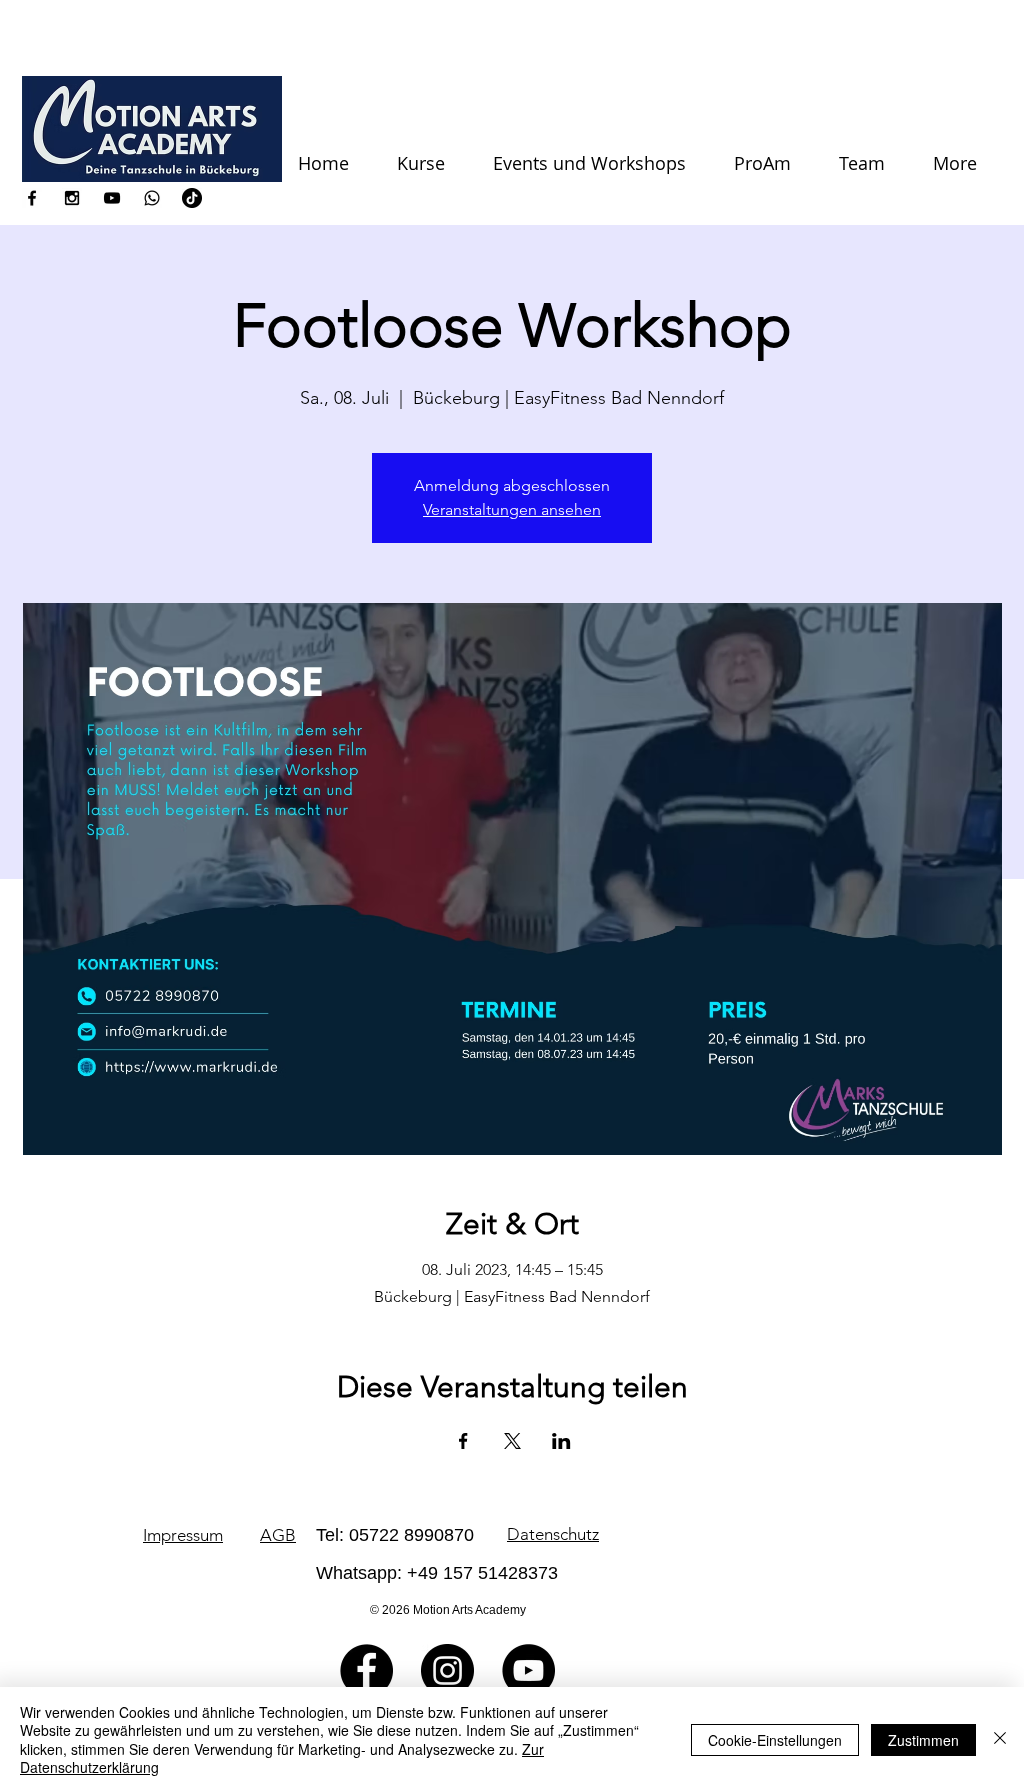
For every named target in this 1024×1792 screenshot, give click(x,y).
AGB (278, 1535)
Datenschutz (553, 1534)
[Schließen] (1000, 1739)
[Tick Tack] (192, 198)
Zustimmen (923, 1740)
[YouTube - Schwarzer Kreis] (528, 1670)
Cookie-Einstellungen (775, 1740)
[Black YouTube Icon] (112, 198)
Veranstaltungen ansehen (512, 509)
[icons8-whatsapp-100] (152, 198)
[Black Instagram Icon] (72, 198)
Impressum (183, 1535)
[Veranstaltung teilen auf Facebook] (463, 1441)
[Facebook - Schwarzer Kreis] (366, 1670)
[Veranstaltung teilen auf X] (512, 1441)
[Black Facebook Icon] (32, 198)
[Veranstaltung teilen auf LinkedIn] (561, 1441)
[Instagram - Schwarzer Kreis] (447, 1670)
